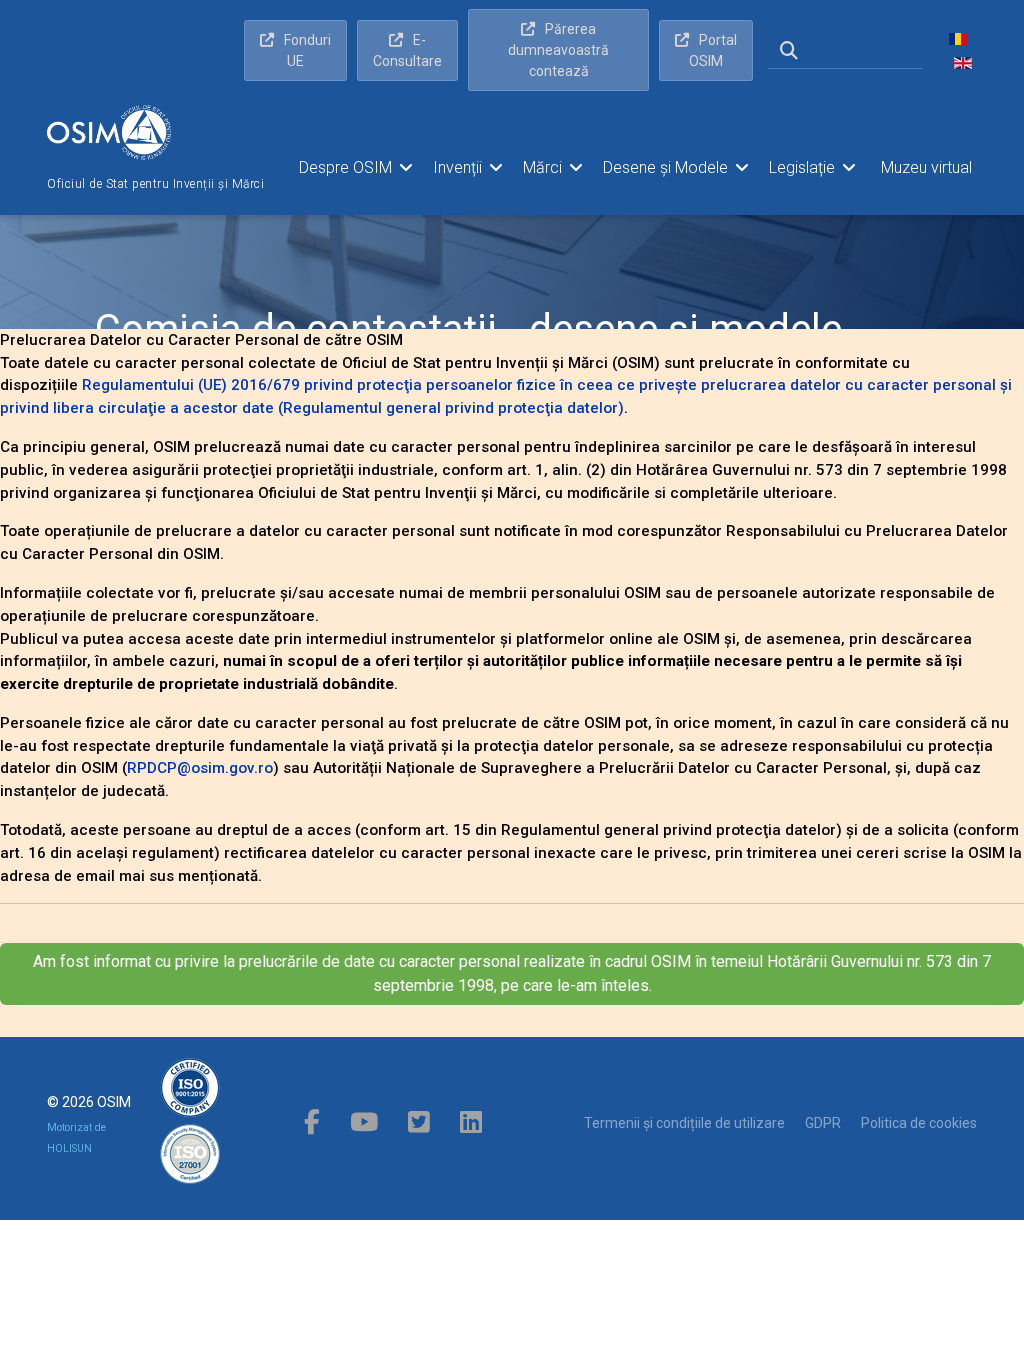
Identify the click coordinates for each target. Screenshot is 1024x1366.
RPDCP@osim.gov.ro (200, 768)
